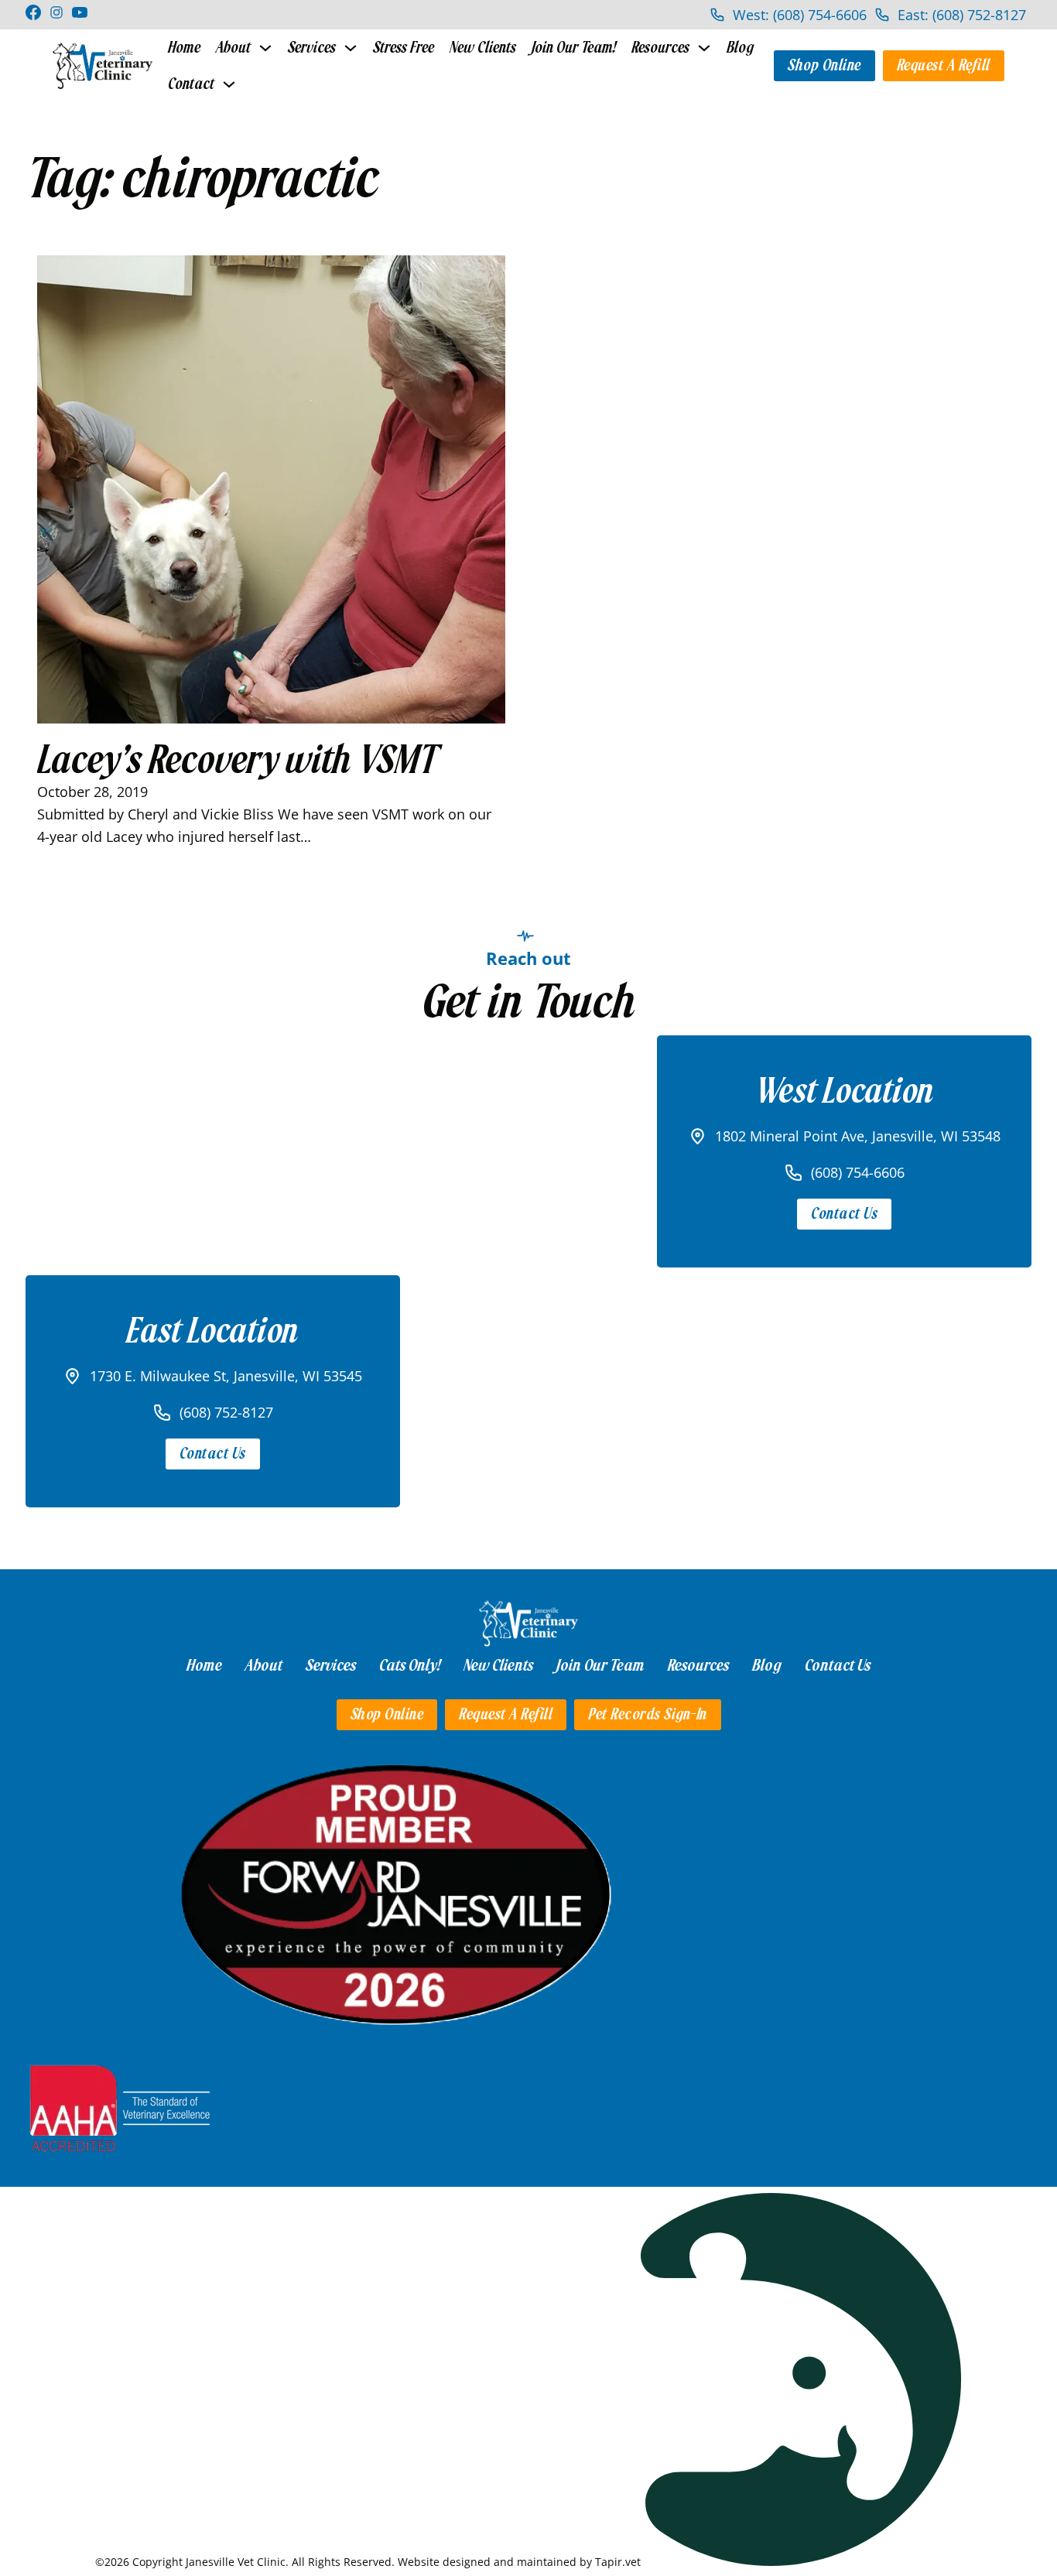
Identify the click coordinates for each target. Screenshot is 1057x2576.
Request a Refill (944, 65)
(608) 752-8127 (226, 1412)
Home (184, 48)
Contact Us (844, 1214)
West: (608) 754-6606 (800, 15)
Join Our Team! (574, 48)
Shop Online (824, 65)
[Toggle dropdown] (265, 48)
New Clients (483, 48)
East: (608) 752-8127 (962, 15)
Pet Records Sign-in (648, 1714)
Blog (740, 48)
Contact (191, 84)
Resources (660, 48)
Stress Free (404, 48)
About (233, 48)
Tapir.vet (618, 2562)
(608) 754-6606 (858, 1172)
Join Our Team (600, 1665)
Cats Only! (410, 1665)
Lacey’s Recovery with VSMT (238, 760)
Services (312, 48)
